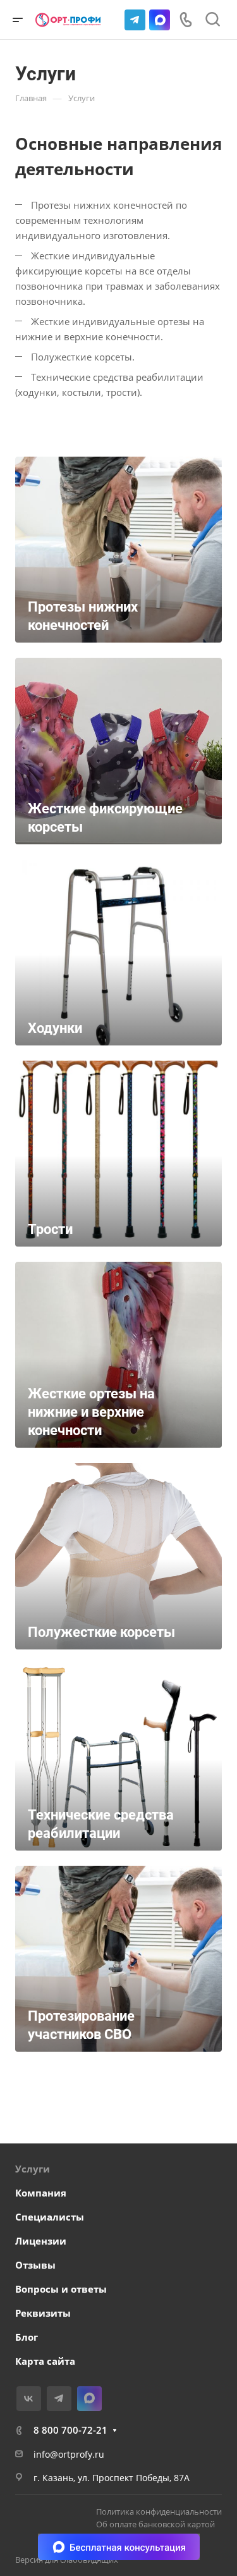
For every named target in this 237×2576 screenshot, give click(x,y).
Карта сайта (45, 2361)
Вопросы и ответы (61, 2289)
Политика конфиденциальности (159, 2511)
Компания (41, 2193)
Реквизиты (43, 2313)
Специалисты (50, 2217)
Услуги (33, 2169)
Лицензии (41, 2241)
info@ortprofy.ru (69, 2454)
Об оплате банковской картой (155, 2524)
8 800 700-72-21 (70, 2430)
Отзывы (35, 2265)
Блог (27, 2337)
